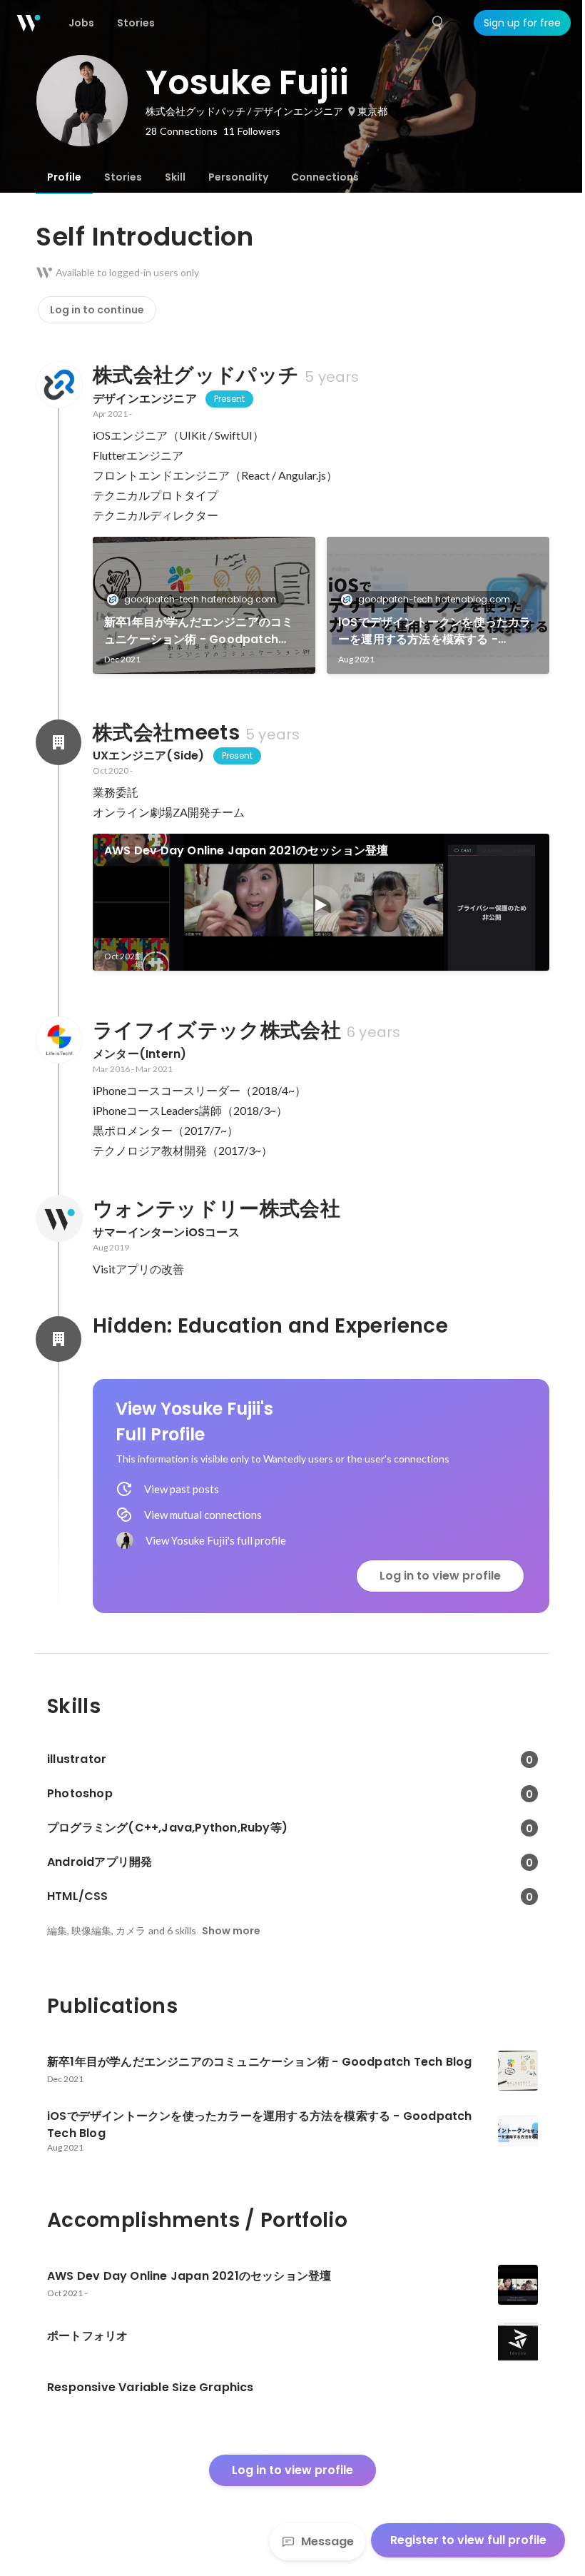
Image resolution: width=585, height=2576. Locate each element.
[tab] (64, 177)
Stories (123, 177)
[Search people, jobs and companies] (438, 23)
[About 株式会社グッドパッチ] (58, 385)
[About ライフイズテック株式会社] (58, 1040)
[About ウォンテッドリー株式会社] (58, 1218)
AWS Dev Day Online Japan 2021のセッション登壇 (246, 850)
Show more (231, 1931)
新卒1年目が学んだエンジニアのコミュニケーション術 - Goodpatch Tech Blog (199, 631)
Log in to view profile (440, 1576)
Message (327, 2541)
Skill (175, 177)
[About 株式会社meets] (58, 742)
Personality (238, 177)
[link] (204, 605)
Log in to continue (97, 310)
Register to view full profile (468, 2540)
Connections (325, 177)
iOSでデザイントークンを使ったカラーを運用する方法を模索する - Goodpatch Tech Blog (435, 631)
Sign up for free (522, 23)
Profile (64, 177)
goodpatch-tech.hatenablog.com (200, 599)
